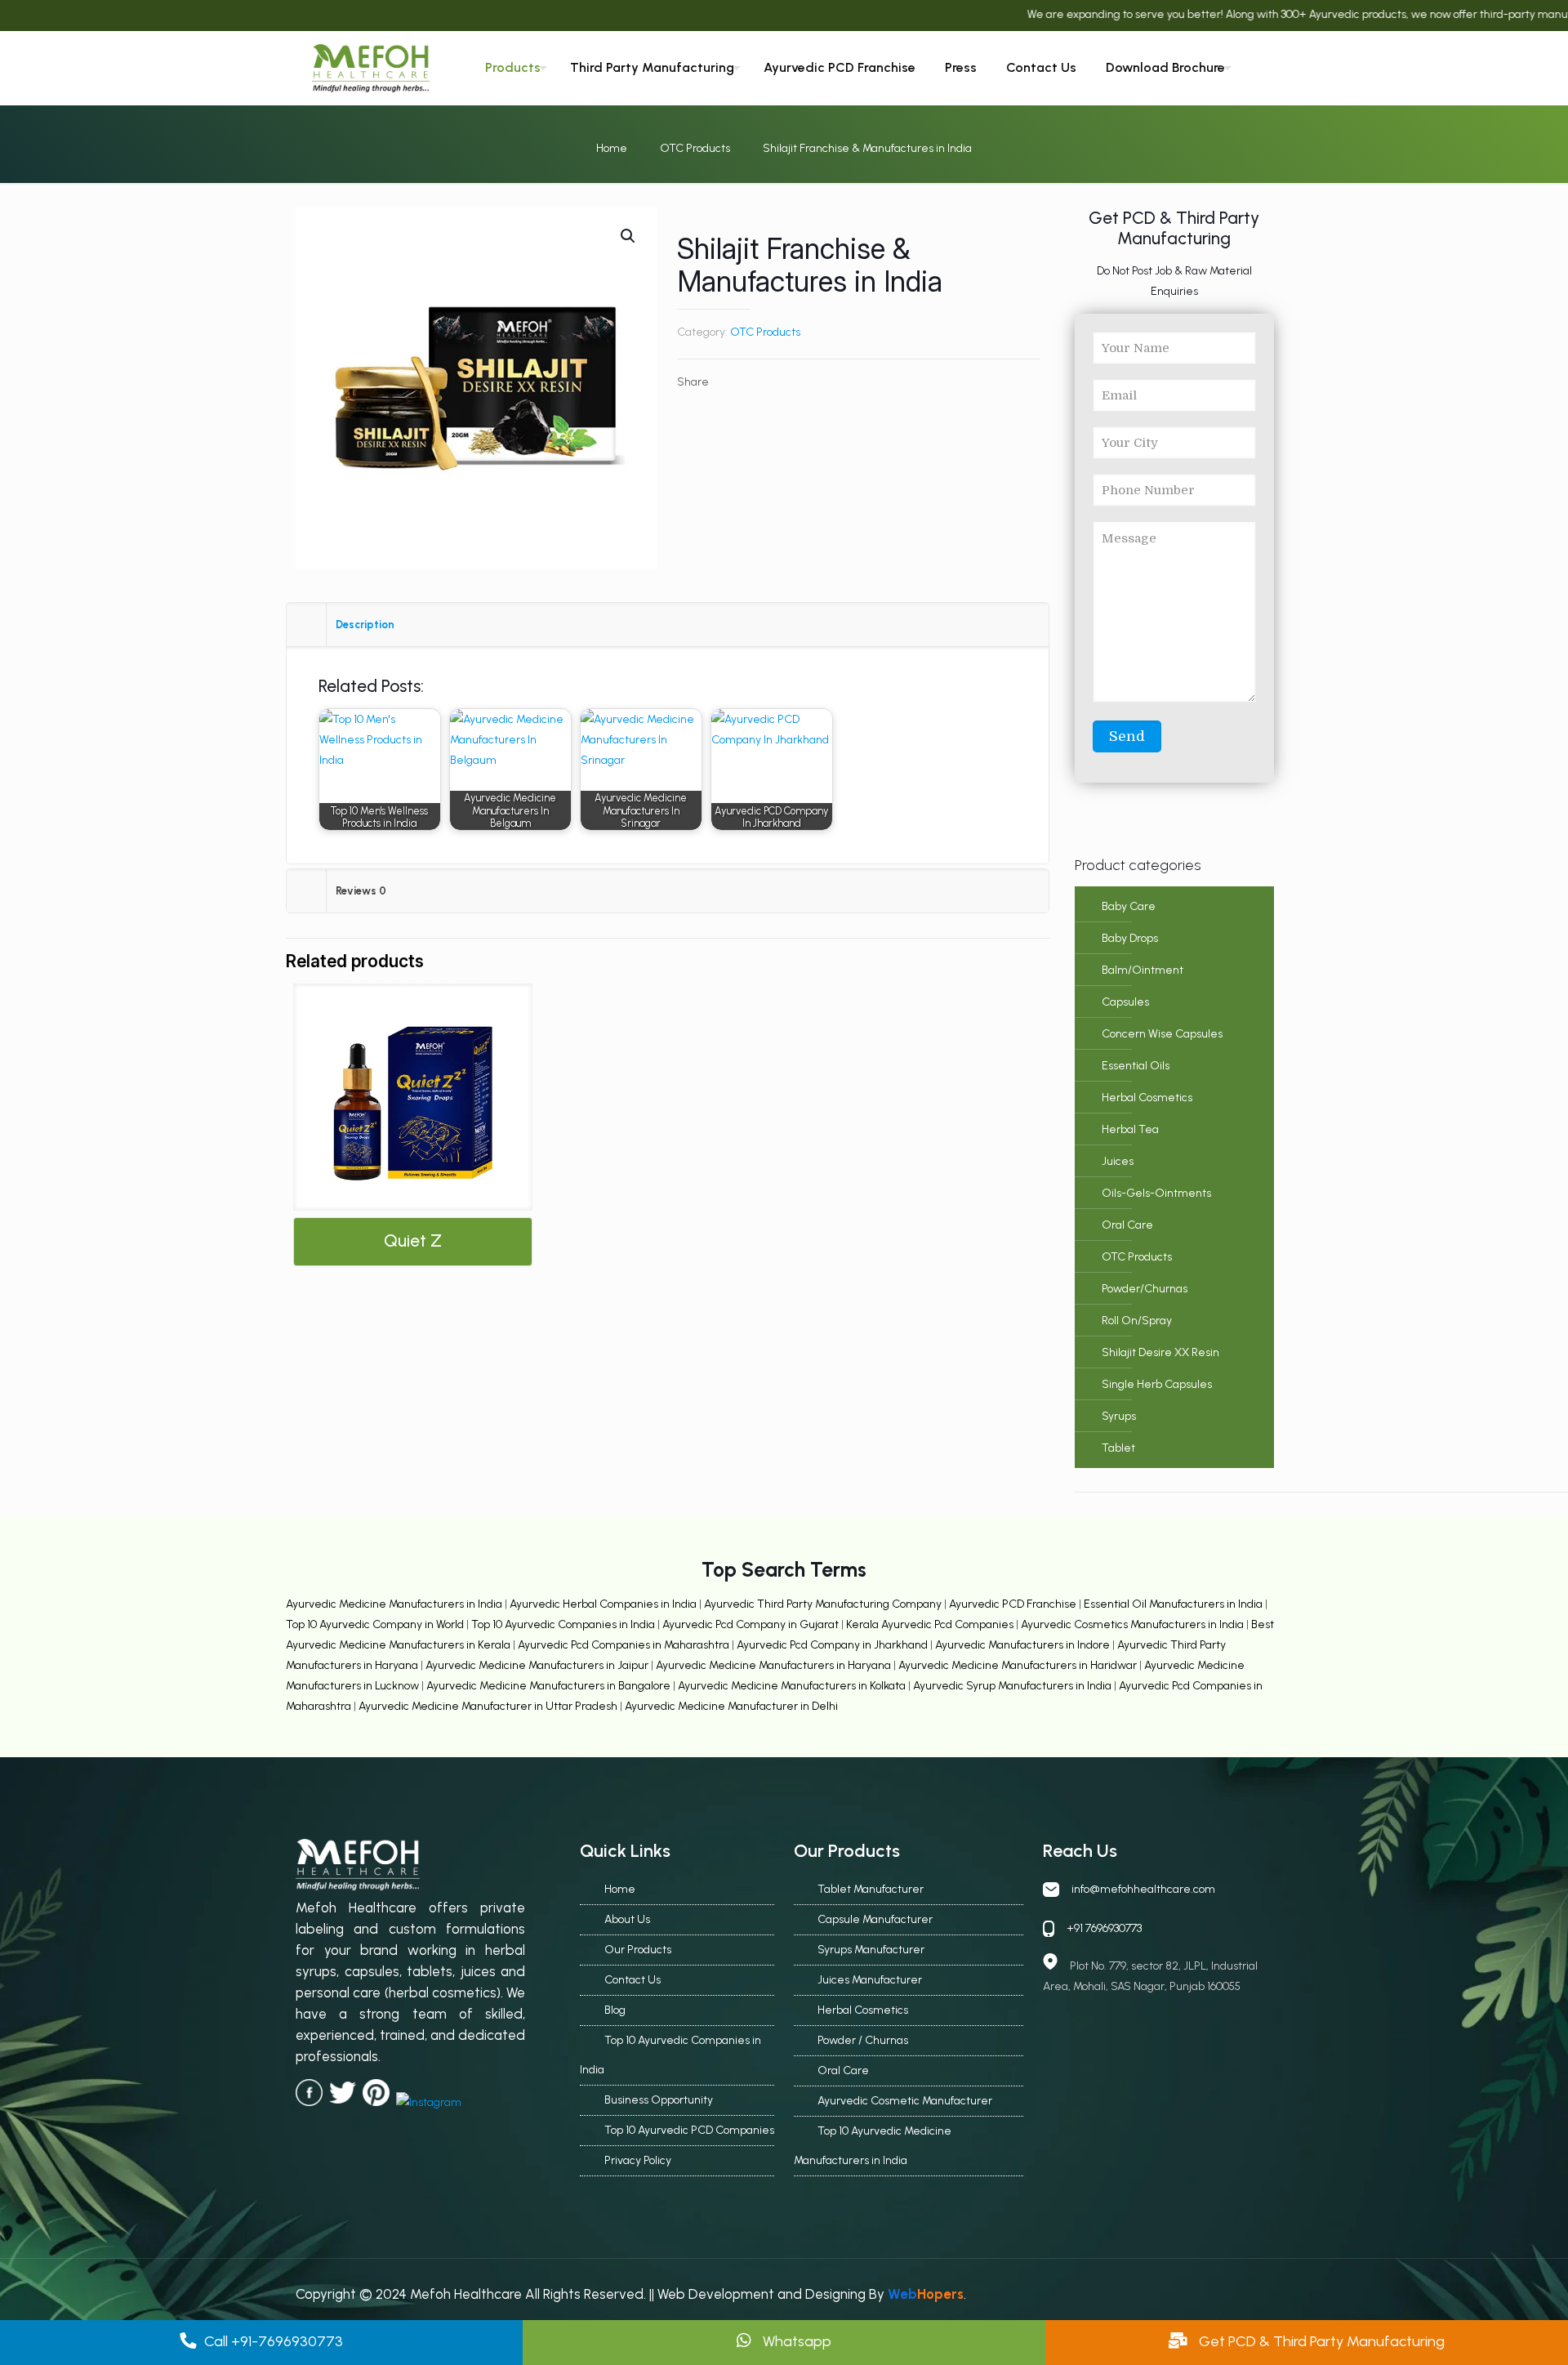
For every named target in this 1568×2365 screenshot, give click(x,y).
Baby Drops (1130, 938)
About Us (627, 1919)
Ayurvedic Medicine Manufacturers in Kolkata (793, 1686)
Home (612, 148)
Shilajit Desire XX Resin (1160, 1352)
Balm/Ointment (1143, 970)
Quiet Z (413, 1241)
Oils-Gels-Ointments (1156, 1193)
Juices (1118, 1161)
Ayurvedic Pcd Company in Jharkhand (832, 1645)
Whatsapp (795, 2341)
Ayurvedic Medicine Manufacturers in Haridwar (1018, 1665)
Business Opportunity (659, 2100)
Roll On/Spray (1137, 1321)
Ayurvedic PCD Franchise (1013, 1604)
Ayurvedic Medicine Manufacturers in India (394, 1604)
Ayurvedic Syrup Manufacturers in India (1013, 1686)
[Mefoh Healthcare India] (371, 68)
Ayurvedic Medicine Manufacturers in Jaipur (538, 1665)
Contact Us (633, 1980)
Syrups (1119, 1416)
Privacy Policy (638, 2160)
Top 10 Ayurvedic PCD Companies (689, 2130)
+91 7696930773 (1104, 1928)
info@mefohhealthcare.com (1143, 1889)
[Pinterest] (1330, 70)
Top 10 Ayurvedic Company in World (376, 1624)
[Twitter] (1307, 70)
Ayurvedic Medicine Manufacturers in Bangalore (550, 1686)
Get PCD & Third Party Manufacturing (1320, 2341)
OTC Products (695, 148)
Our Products (638, 1950)
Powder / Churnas (863, 2040)
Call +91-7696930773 (274, 2341)
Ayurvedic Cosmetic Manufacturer (905, 2101)
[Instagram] (1352, 70)
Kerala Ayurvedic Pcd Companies (931, 1624)
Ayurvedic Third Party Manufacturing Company (824, 1604)
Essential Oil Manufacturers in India (1173, 1604)
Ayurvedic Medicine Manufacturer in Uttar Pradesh (489, 1706)
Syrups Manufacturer (871, 1950)
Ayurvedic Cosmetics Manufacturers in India (1134, 1624)
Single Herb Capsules (1157, 1384)
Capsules (1125, 1002)
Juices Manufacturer (870, 1980)
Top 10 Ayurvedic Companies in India (563, 1624)
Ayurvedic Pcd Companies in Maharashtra (625, 1645)
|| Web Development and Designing (756, 2294)
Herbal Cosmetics (1147, 1098)
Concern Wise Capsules (1162, 1034)
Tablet (1118, 1448)
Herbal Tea (1130, 1129)
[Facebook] (1284, 70)
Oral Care (1127, 1225)
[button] (629, 236)
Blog (615, 2010)
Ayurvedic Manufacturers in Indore (1024, 1645)
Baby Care (1129, 906)
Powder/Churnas (1145, 1289)
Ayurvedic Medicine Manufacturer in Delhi (731, 1706)
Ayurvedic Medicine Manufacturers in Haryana (775, 1665)
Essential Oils (1136, 1066)
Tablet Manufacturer (871, 1889)
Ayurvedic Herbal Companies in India (603, 1604)
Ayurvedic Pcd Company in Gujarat (752, 1624)
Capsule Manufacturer (875, 1919)
